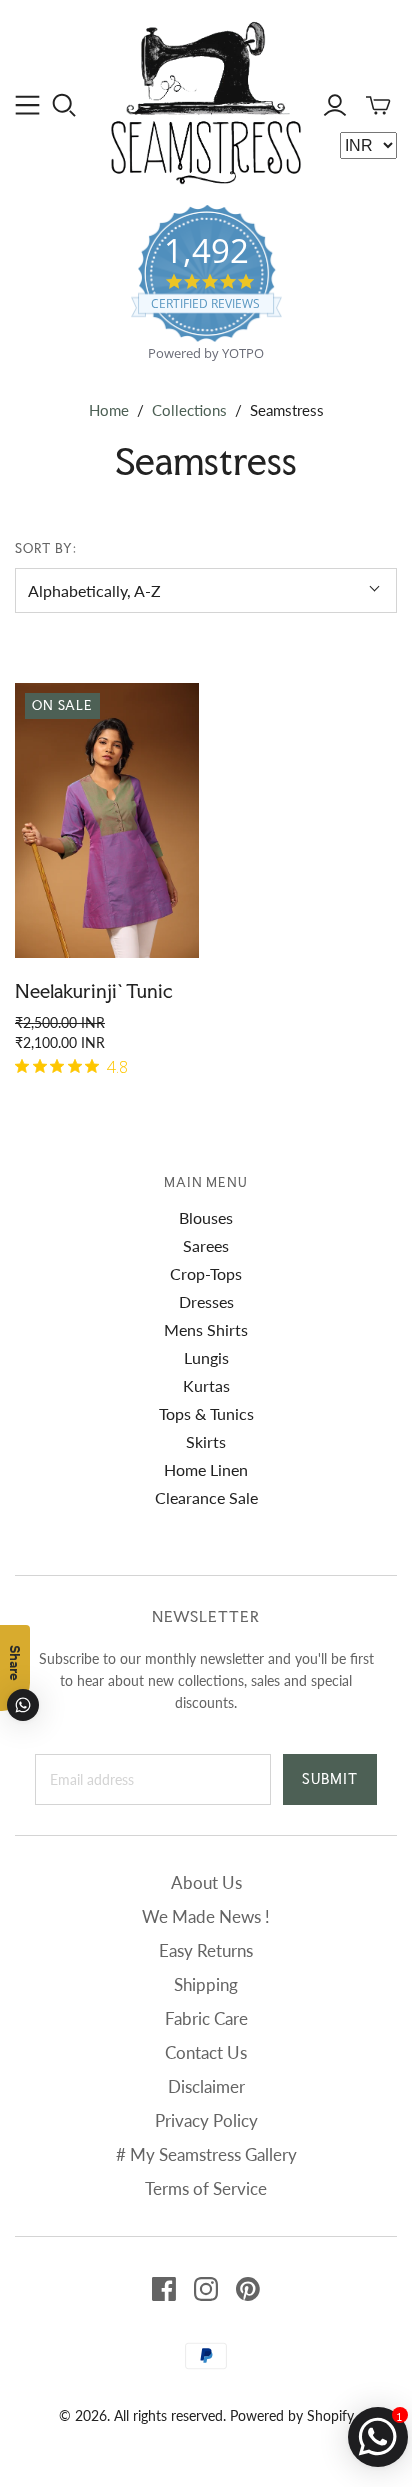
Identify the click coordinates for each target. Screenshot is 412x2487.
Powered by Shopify (292, 2415)
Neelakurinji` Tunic (94, 991)
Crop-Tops (206, 1273)
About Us (206, 1882)
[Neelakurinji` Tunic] (107, 820)
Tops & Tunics (206, 1413)
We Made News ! (206, 1916)
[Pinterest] (248, 2289)
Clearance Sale (206, 1497)
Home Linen (206, 1469)
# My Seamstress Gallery (206, 2154)
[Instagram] (206, 2289)
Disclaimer (206, 2086)
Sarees (206, 1245)
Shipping (206, 1984)
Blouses (206, 1217)
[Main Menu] (27, 105)
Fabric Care (206, 2018)
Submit (330, 1779)
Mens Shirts (206, 1329)
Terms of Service (206, 2188)
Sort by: (46, 548)
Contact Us (206, 2052)
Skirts (206, 1441)
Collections (189, 410)
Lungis (206, 1357)
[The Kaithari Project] (206, 100)
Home (109, 410)
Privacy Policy (206, 2120)
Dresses (206, 1301)
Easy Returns (206, 1950)
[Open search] (64, 105)
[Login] (335, 105)
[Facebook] (164, 2289)
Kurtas (206, 1385)
